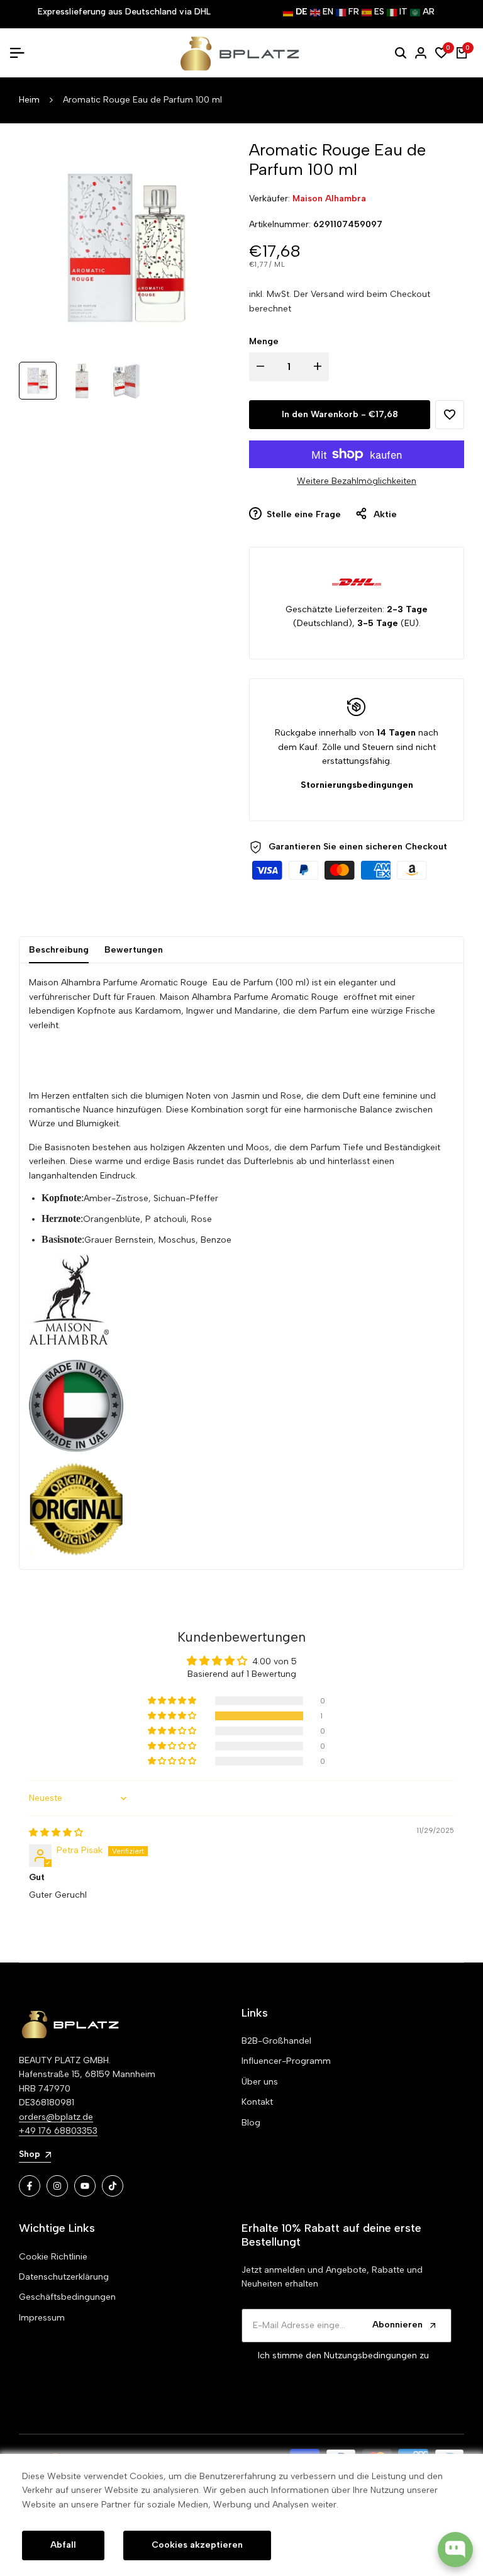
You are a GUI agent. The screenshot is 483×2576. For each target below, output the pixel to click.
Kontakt (257, 2102)
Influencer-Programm (286, 2061)
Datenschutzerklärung (64, 2277)
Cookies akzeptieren (197, 2545)
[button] (450, 415)
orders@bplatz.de (56, 2117)
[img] (56, 1833)
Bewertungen (134, 950)
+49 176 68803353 (58, 2131)
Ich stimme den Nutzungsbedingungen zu (343, 2355)
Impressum (42, 2318)
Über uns (260, 2082)
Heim (29, 100)
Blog (251, 2123)
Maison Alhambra (329, 199)
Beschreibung (59, 950)
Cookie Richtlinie (53, 2257)
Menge (264, 341)
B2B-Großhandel (276, 2041)
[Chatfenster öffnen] (455, 2550)
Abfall (63, 2545)
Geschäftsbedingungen (67, 2297)
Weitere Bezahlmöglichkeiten (357, 481)
